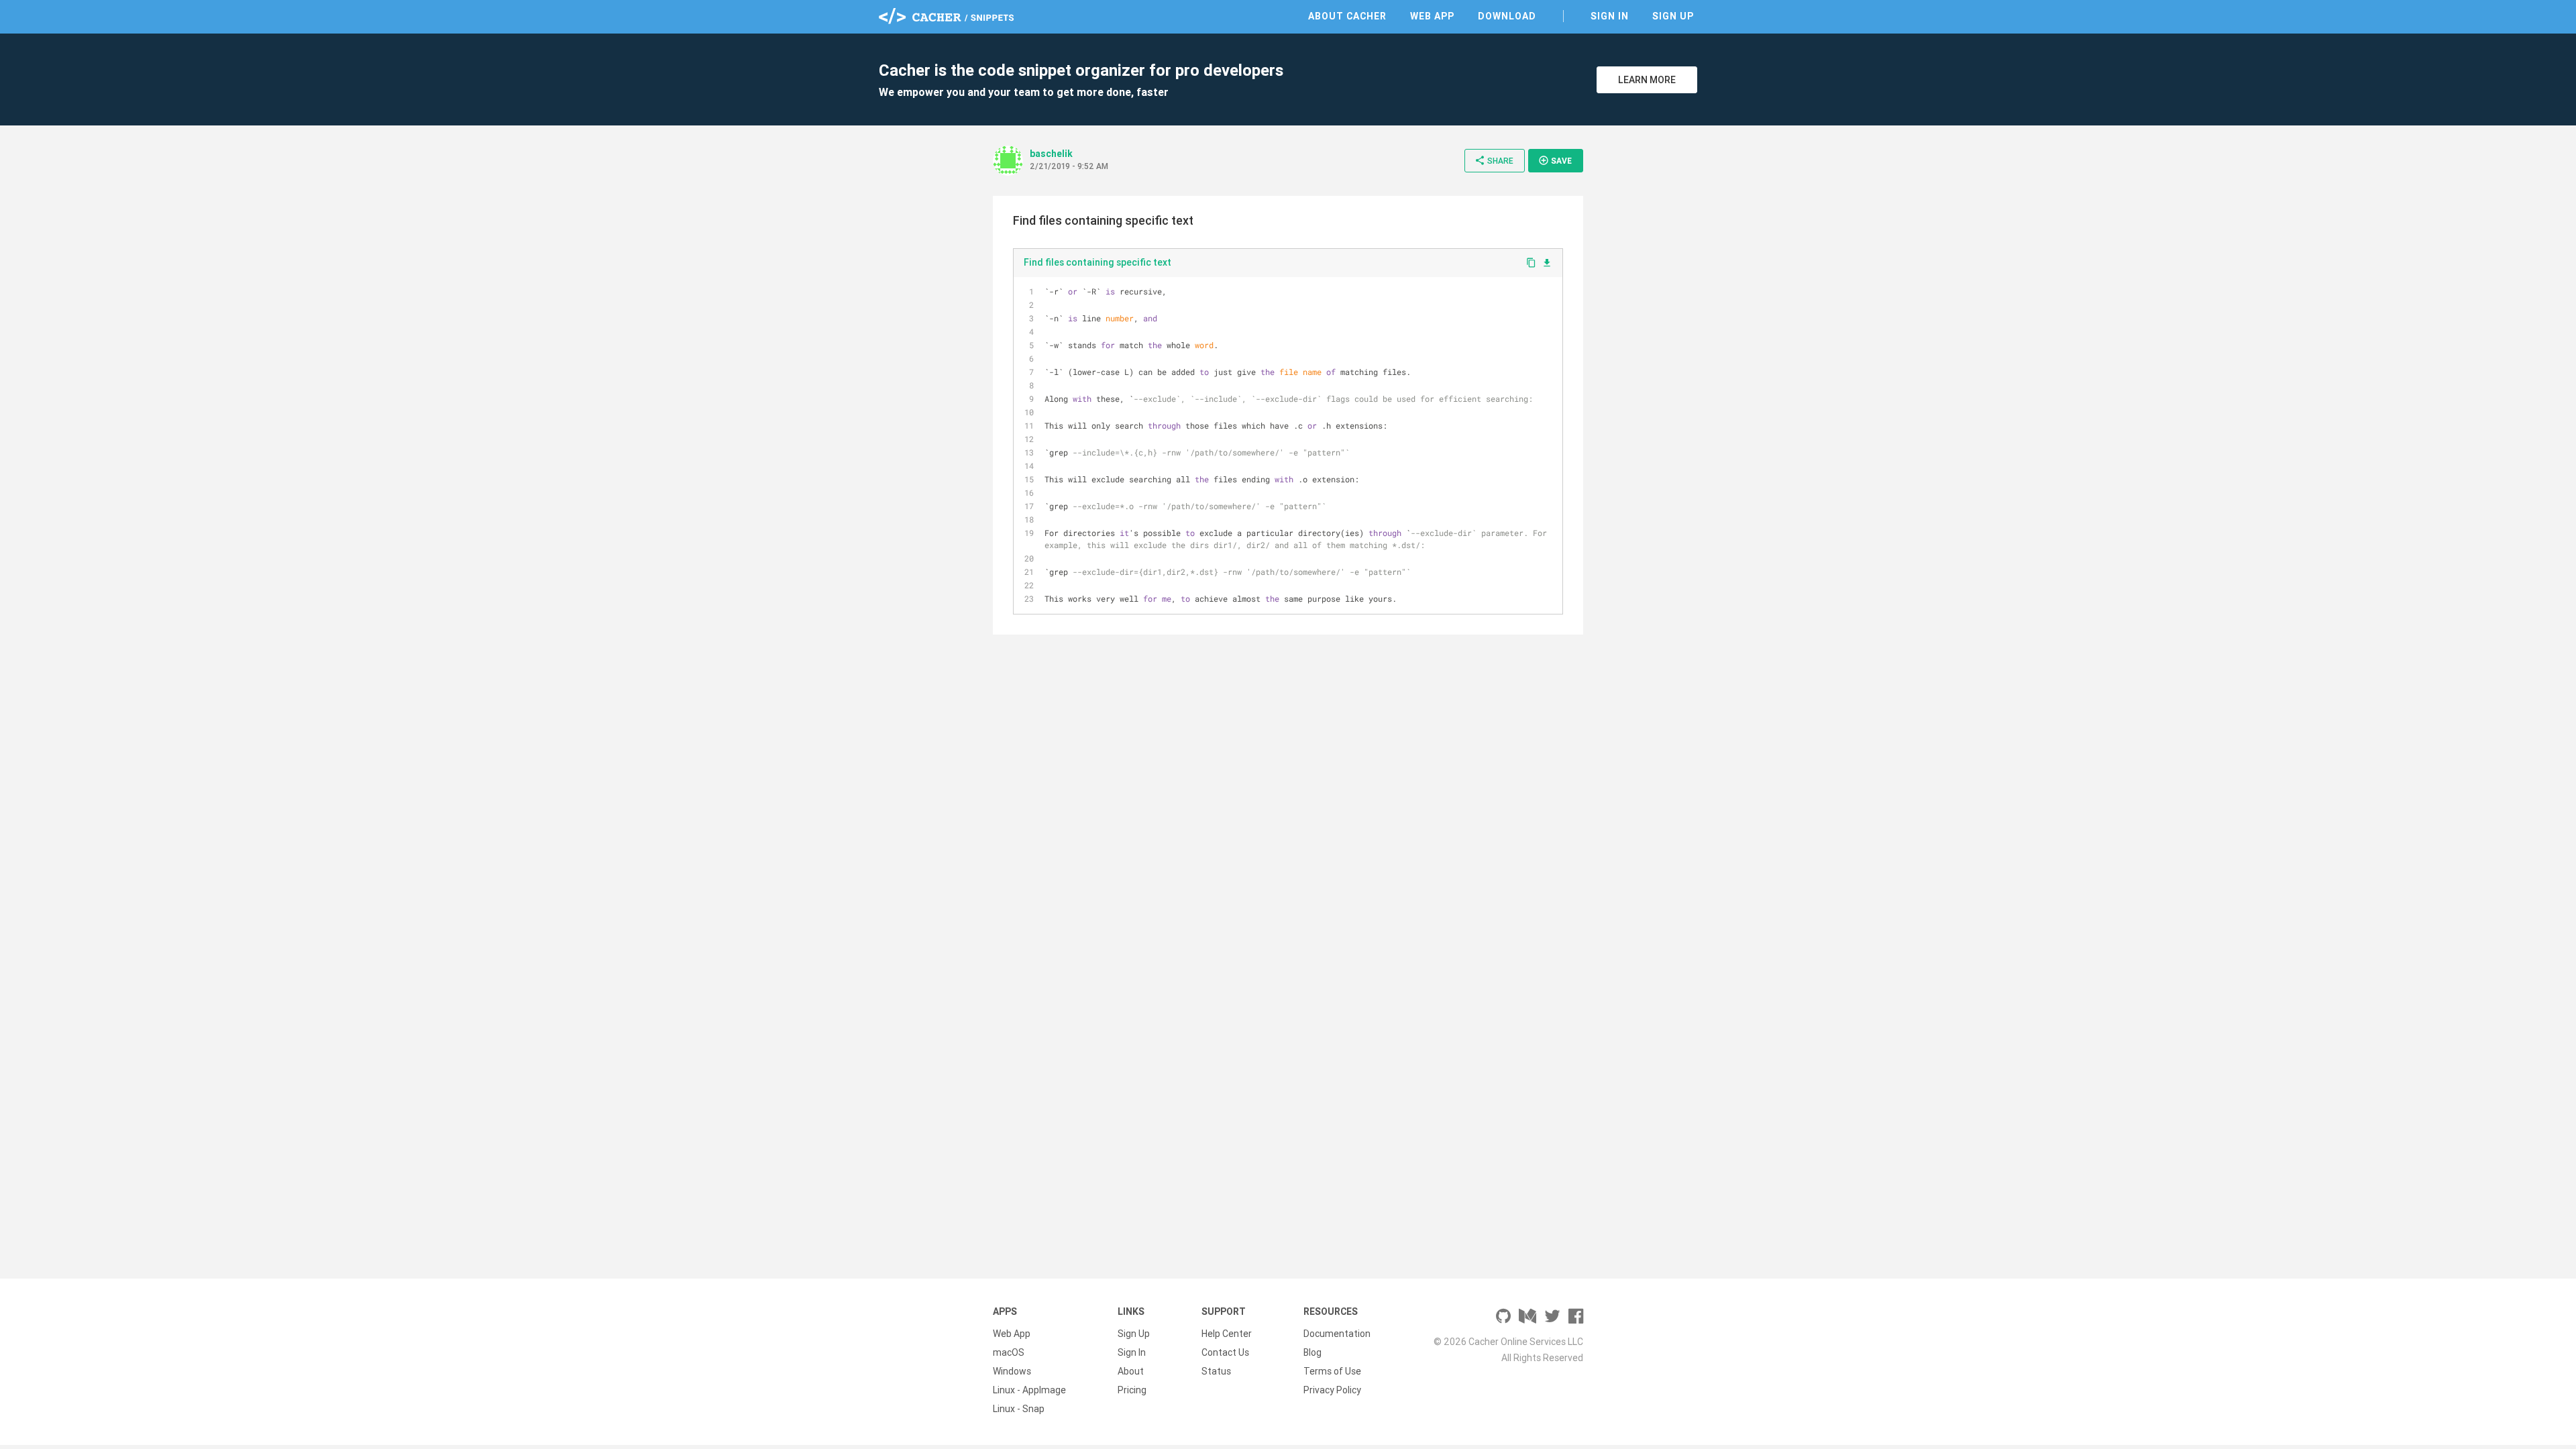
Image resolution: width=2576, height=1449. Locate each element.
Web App (1432, 16)
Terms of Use (1332, 1371)
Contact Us (1225, 1352)
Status (1216, 1371)
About (1131, 1371)
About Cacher (1347, 16)
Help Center (1227, 1334)
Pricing (1132, 1390)
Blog (1312, 1352)
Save (1555, 160)
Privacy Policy (1332, 1390)
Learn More (1647, 80)
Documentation (1337, 1334)
